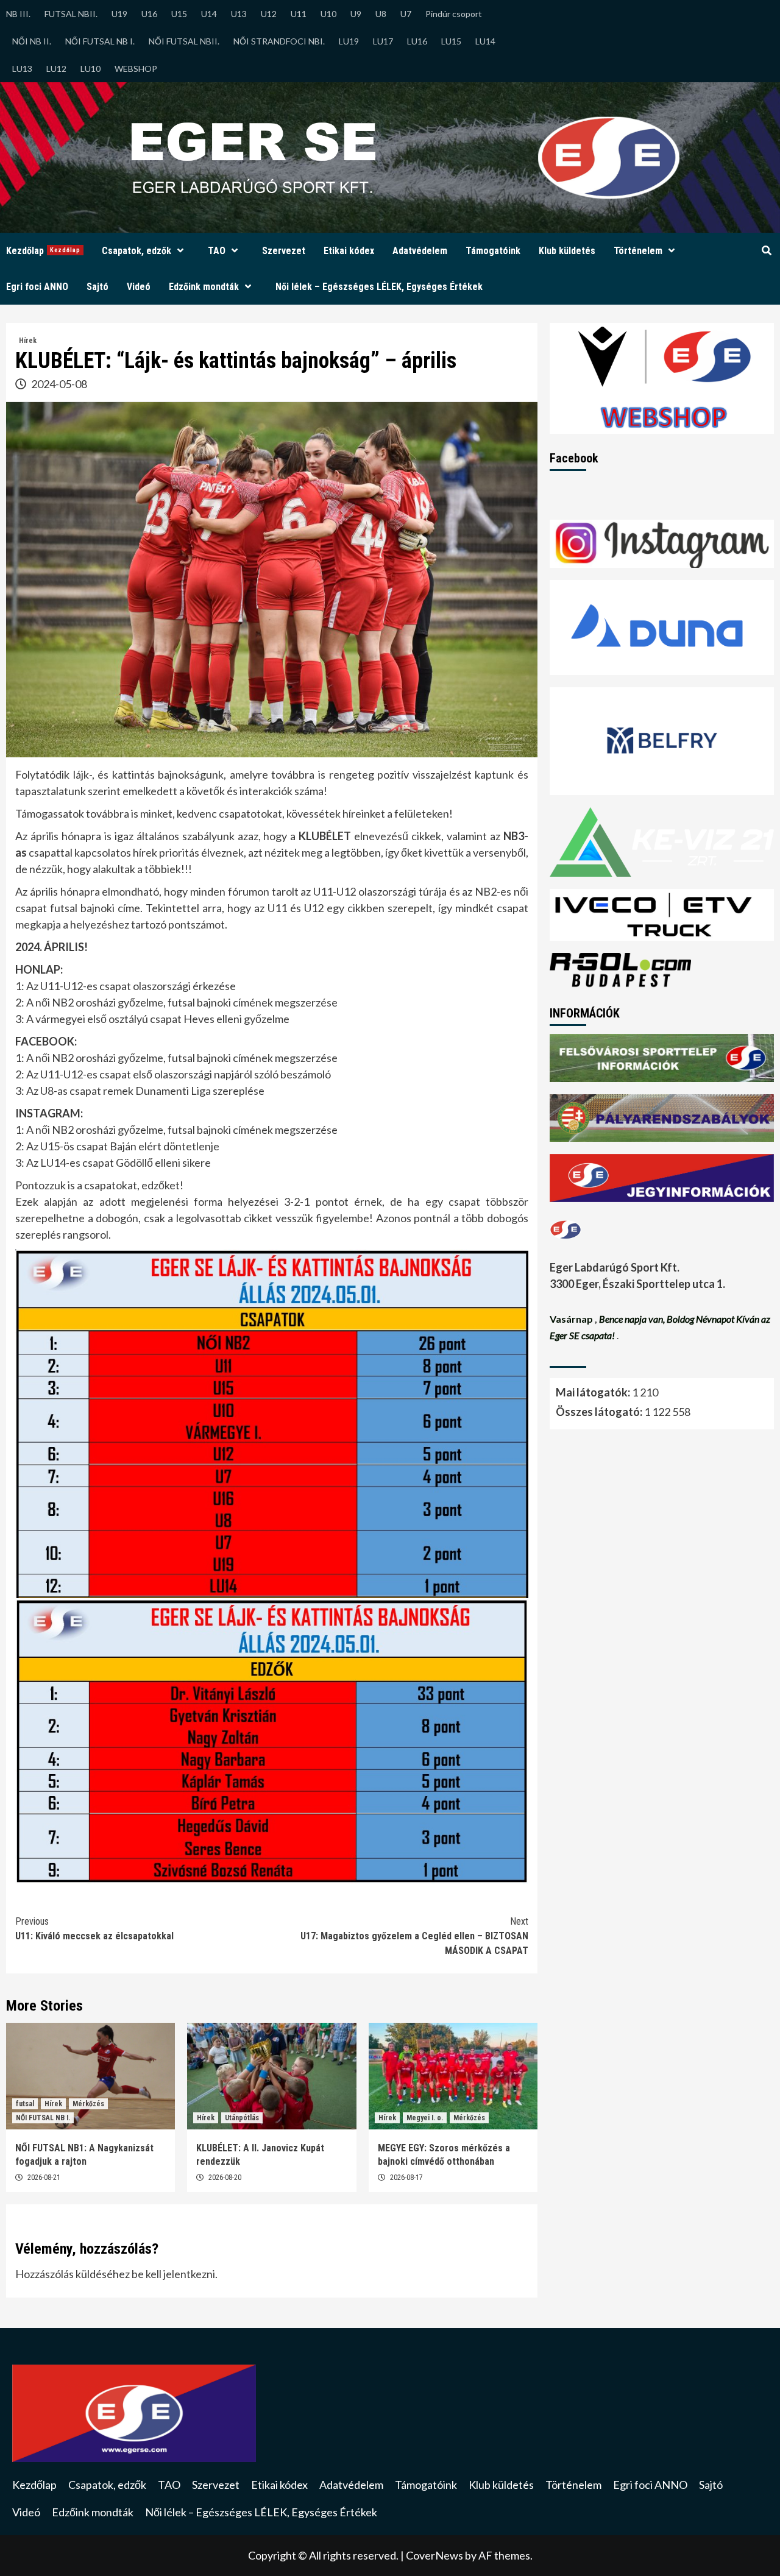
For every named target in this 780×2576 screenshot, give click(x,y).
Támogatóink (493, 251)
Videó (139, 287)
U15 (179, 14)
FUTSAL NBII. (71, 14)
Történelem (638, 251)
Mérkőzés (88, 2104)
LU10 (90, 69)
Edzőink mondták (204, 287)
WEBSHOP (136, 69)
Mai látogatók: (594, 1392)
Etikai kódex (349, 251)
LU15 (451, 41)
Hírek (28, 341)
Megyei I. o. (425, 2118)
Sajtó (97, 287)
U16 (149, 14)
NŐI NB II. (32, 41)
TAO (217, 251)
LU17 (383, 41)
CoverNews (434, 2555)
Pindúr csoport (454, 14)
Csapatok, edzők (136, 251)
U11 (299, 14)
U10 (328, 14)
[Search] (766, 251)
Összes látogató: (600, 1412)
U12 (269, 14)
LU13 (22, 69)
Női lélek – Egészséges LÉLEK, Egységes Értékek (379, 287)
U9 (356, 14)
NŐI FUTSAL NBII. (184, 41)
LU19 (349, 41)
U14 (209, 14)
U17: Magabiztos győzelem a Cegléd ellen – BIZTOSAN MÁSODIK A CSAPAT (414, 1936)
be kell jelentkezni (173, 2274)
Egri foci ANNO (37, 287)
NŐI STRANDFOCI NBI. (279, 41)
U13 (239, 14)
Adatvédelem (420, 251)
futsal (25, 2104)
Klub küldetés (567, 251)
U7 (406, 14)
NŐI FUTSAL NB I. (100, 41)
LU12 (56, 69)
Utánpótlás (242, 2118)
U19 (119, 14)
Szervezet (284, 251)
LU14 (485, 41)
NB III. (18, 14)
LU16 (417, 41)
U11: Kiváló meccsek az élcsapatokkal (94, 1929)
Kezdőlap (43, 251)
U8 (381, 14)
